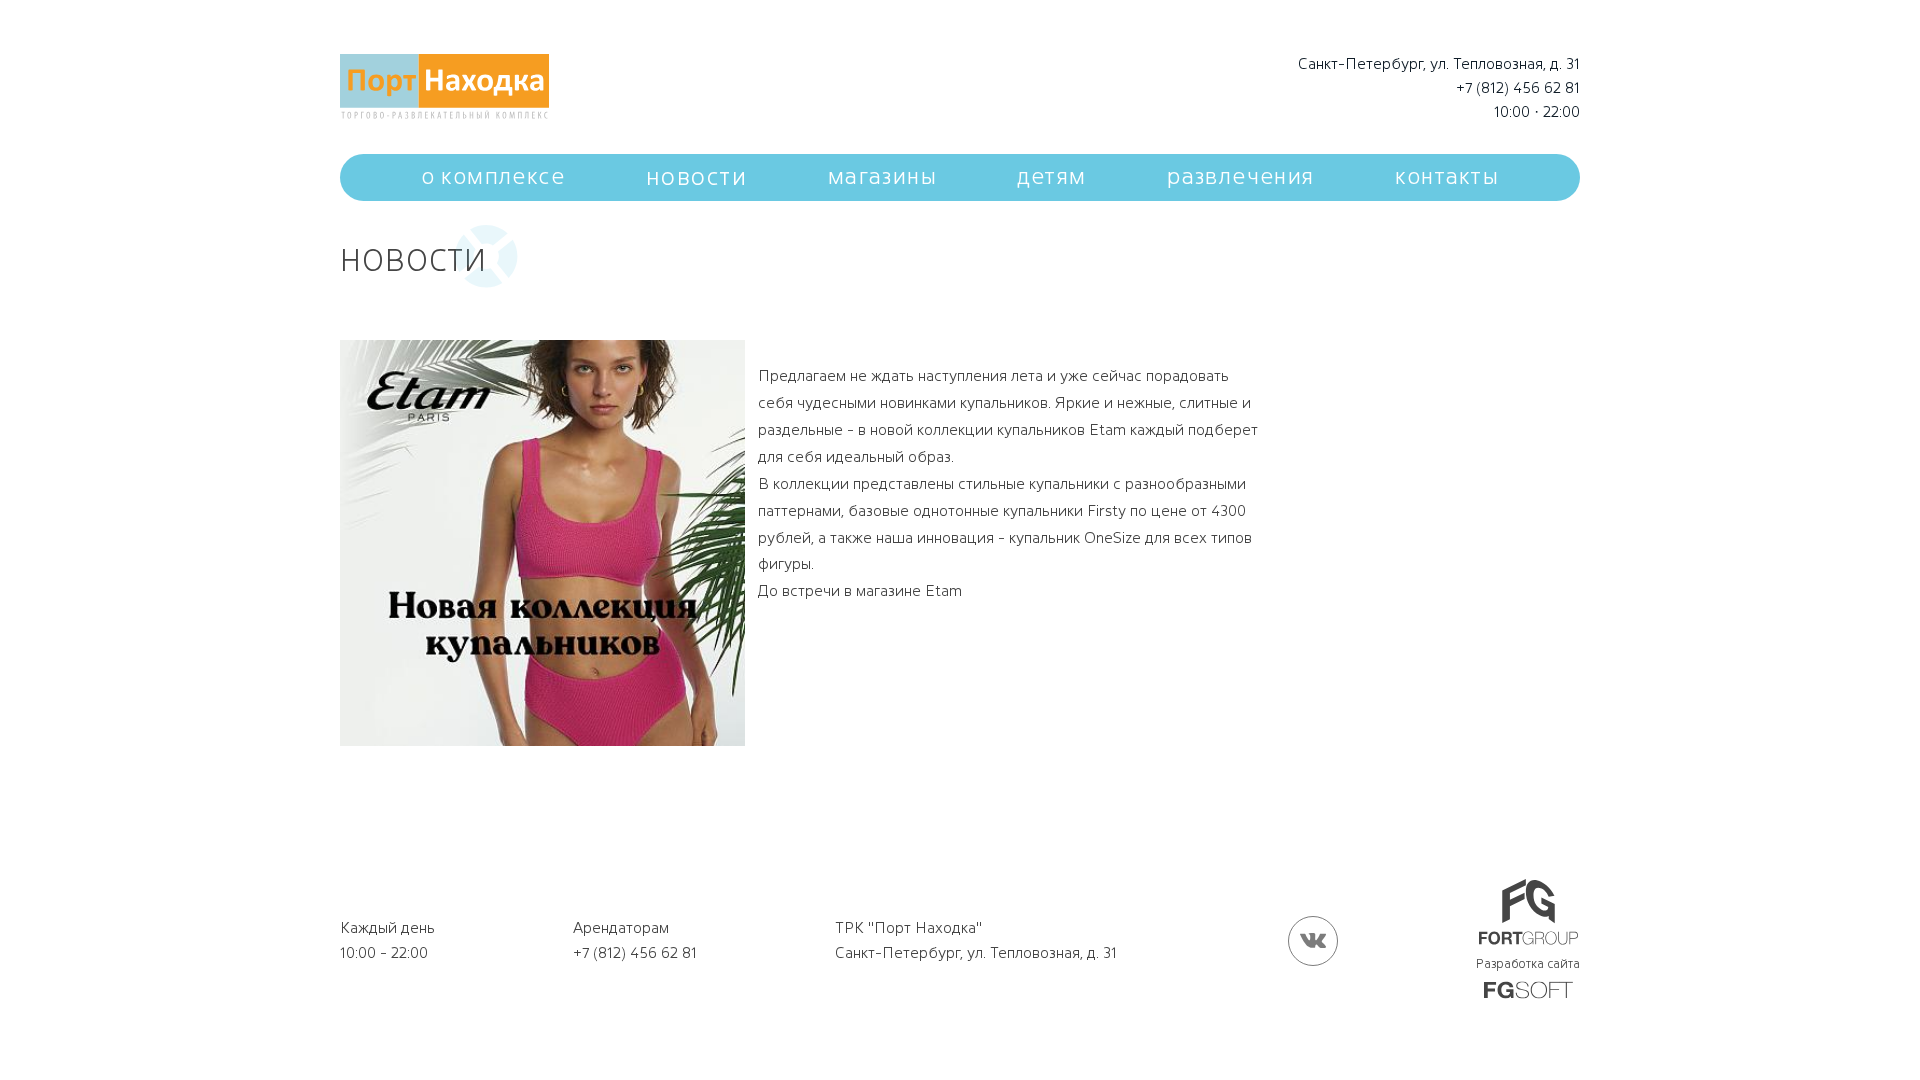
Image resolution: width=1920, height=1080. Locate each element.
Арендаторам (621, 927)
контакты (1447, 176)
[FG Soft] (1528, 991)
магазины (882, 176)
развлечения (1240, 176)
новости (697, 176)
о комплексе (493, 176)
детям (1052, 176)
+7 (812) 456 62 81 (1518, 87)
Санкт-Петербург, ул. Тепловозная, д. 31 (1439, 63)
